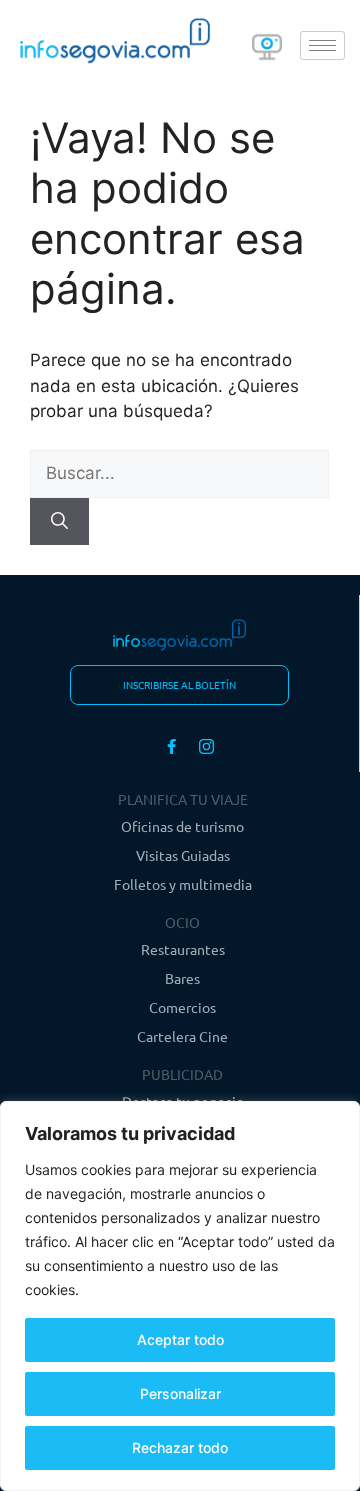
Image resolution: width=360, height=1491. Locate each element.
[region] (180, 1296)
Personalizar (180, 1393)
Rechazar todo (180, 1447)
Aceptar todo (180, 1339)
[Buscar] (59, 522)
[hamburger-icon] (322, 45)
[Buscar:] (179, 473)
